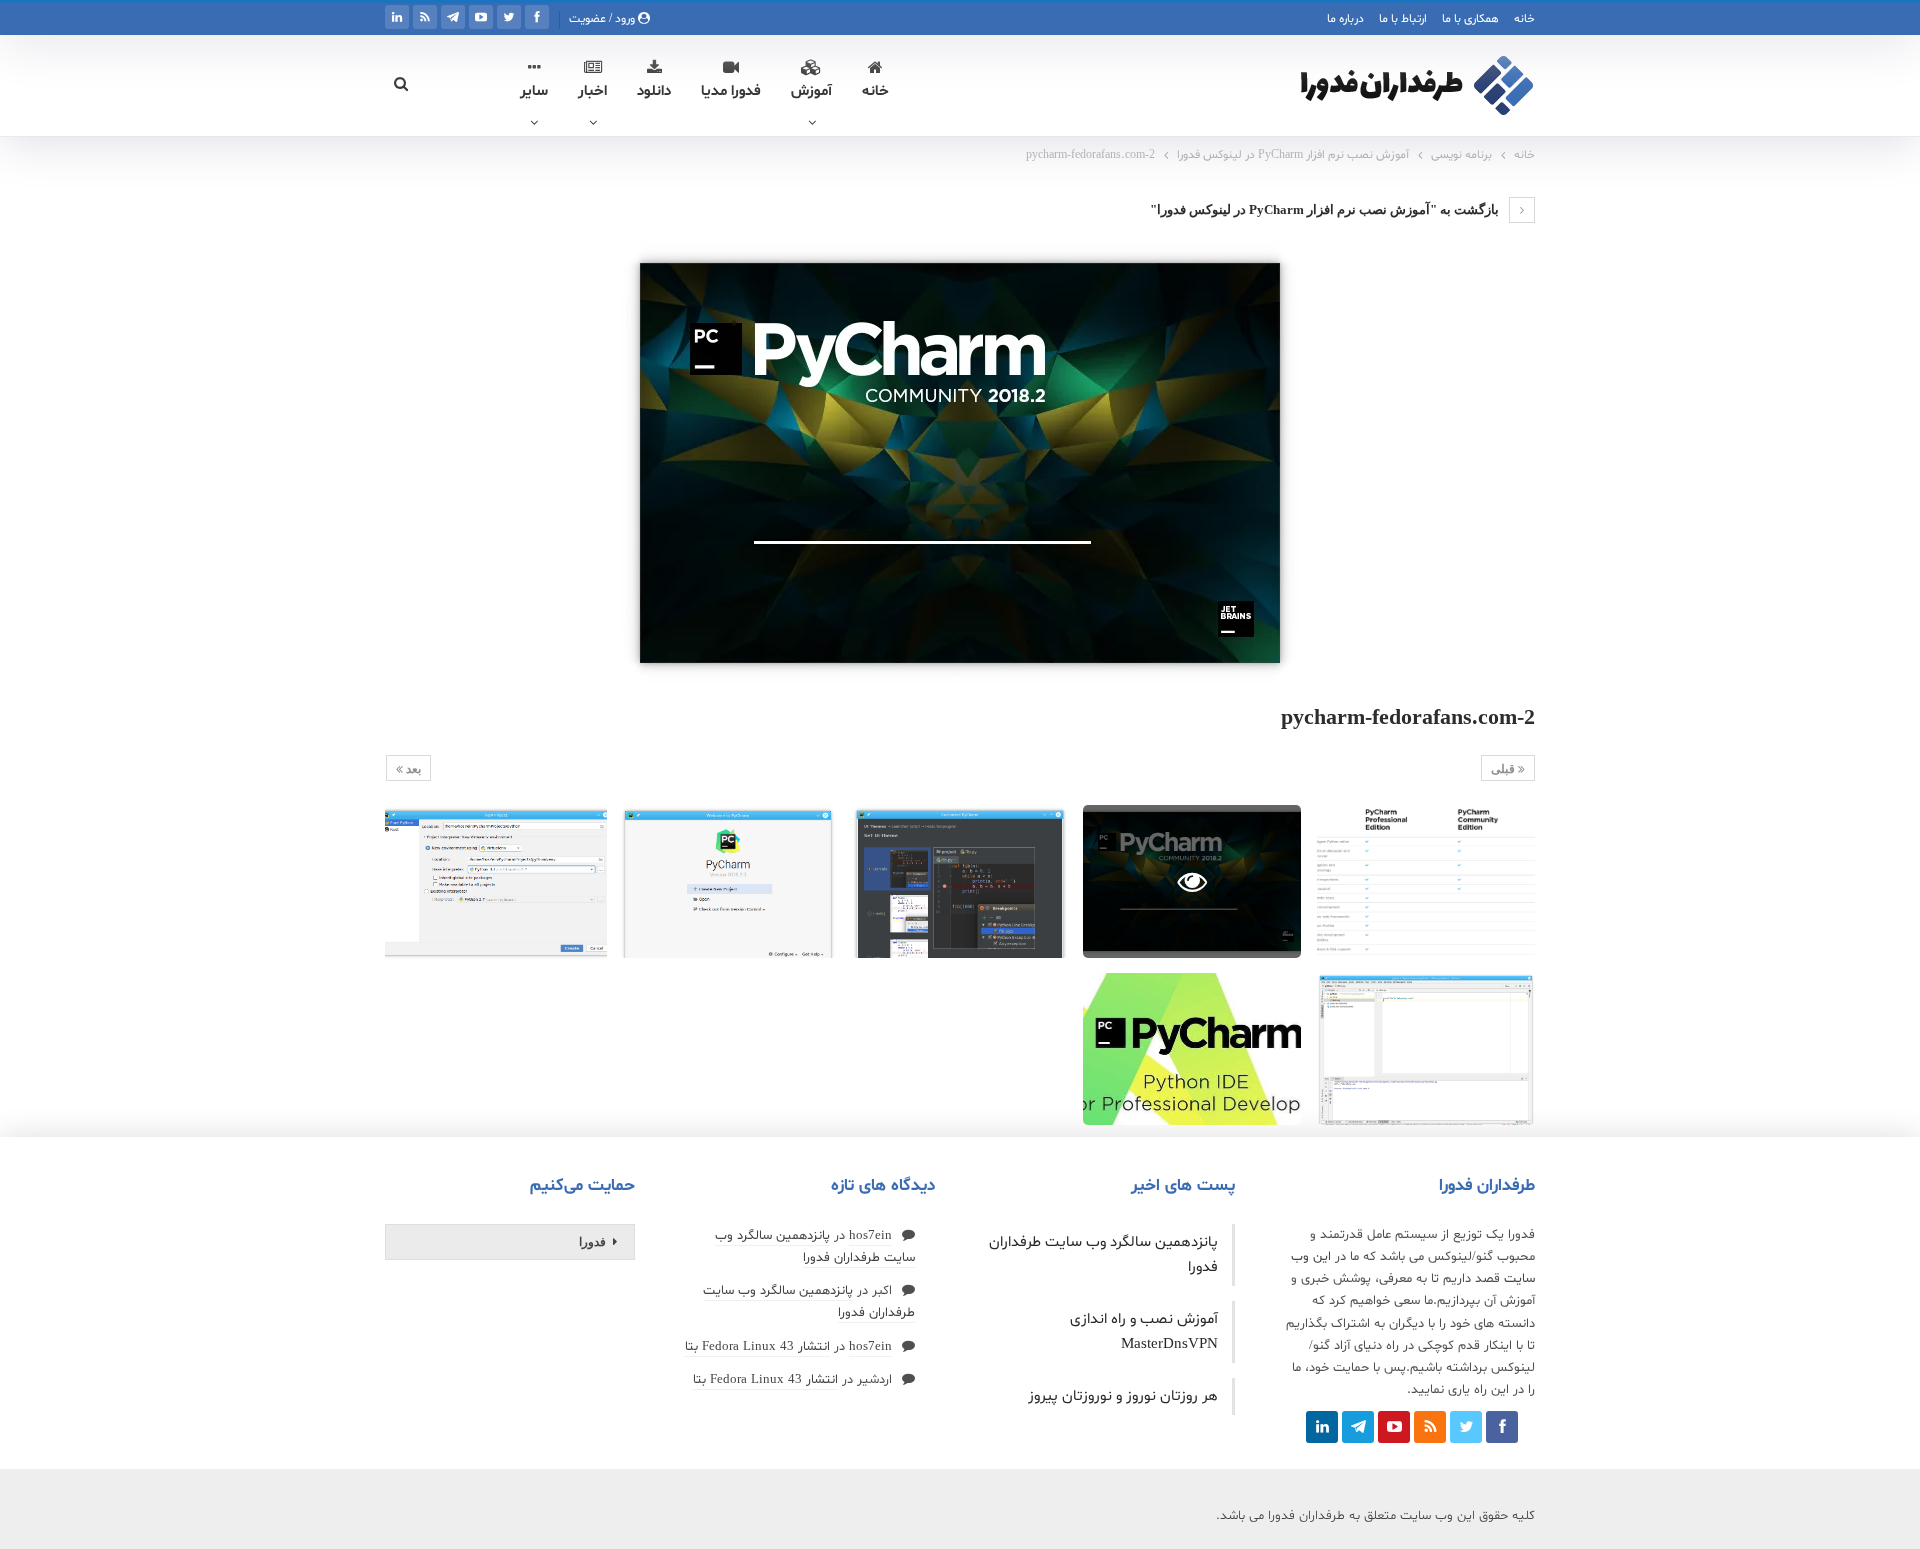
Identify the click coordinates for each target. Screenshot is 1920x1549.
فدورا (592, 1242)
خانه (1524, 19)
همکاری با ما (1470, 19)
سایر (534, 91)
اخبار (592, 91)
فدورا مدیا (731, 91)
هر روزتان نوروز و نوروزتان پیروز (1123, 1396)
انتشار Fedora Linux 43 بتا (757, 1347)
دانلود (654, 91)
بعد (412, 769)
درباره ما (1345, 19)
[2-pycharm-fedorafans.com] (1426, 881)
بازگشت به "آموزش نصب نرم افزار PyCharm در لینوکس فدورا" (1326, 209)
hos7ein (870, 1236)
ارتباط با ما (1403, 19)
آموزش (811, 91)
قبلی (1504, 769)
